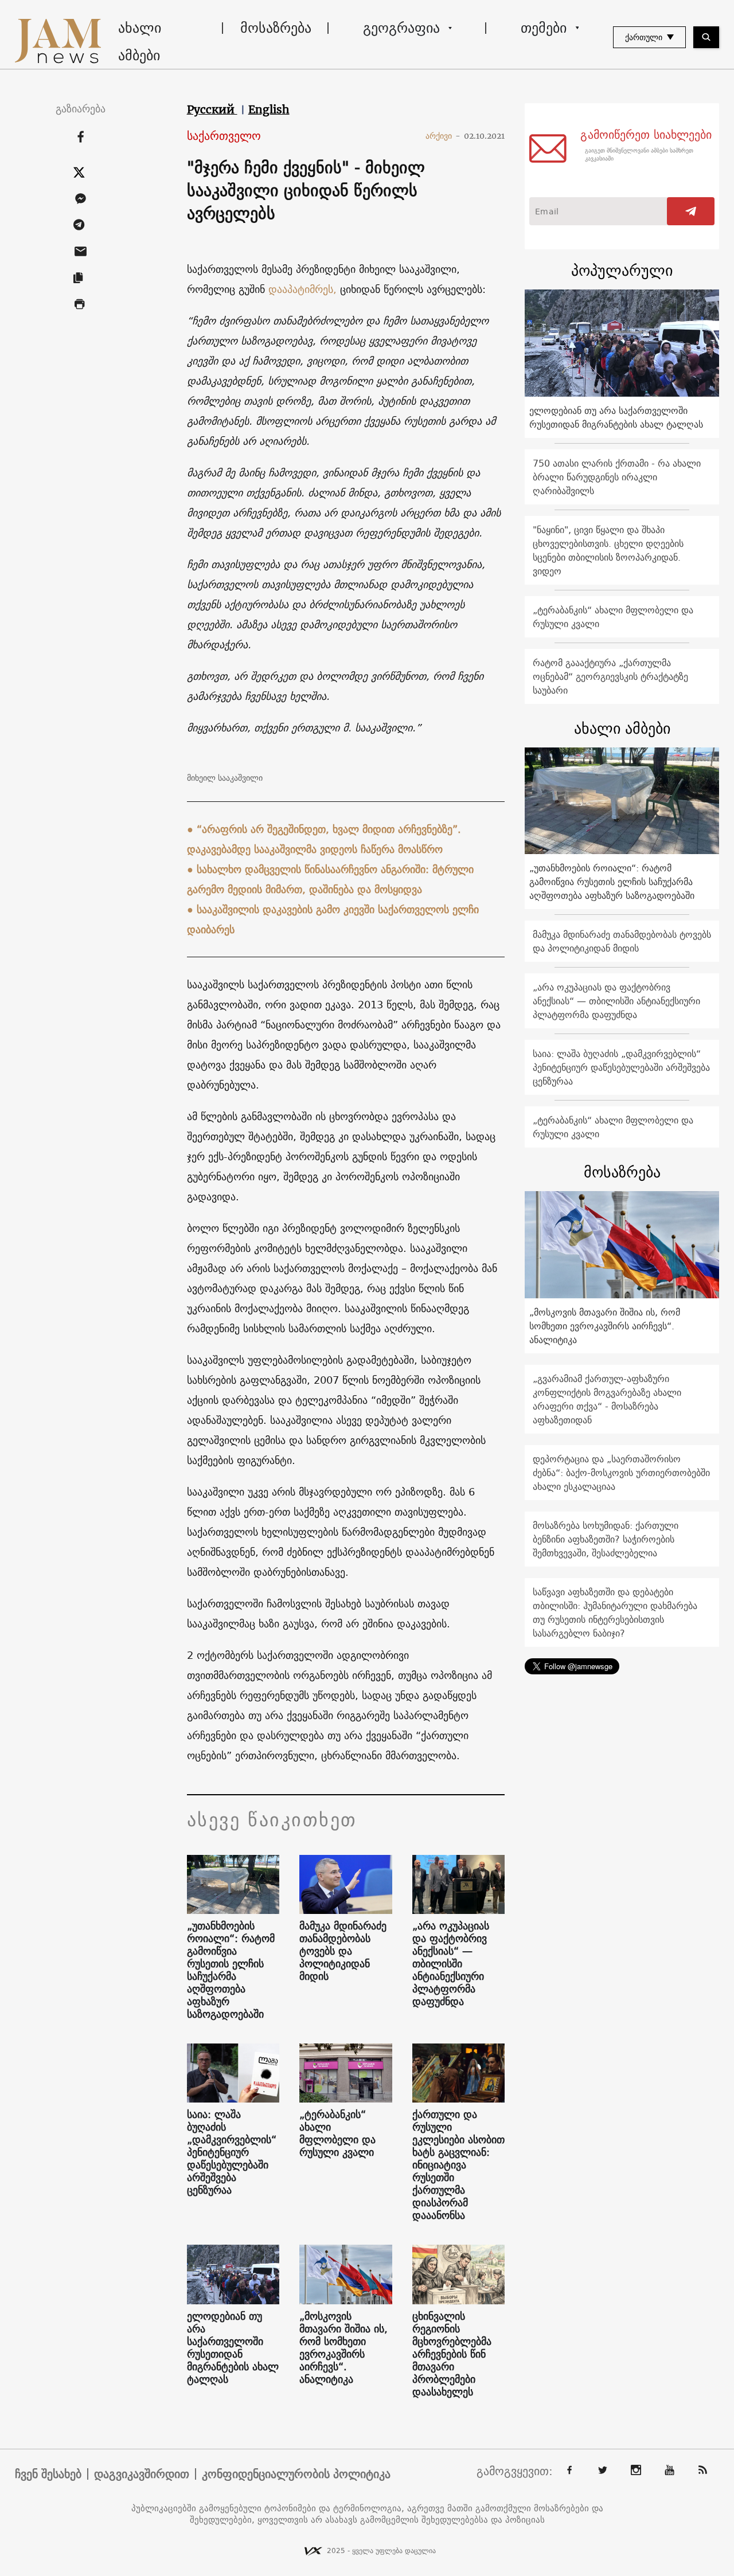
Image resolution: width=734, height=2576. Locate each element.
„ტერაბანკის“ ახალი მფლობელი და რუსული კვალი (337, 2133)
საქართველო (224, 136)
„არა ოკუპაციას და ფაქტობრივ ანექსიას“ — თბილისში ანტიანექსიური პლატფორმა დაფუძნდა (451, 1964)
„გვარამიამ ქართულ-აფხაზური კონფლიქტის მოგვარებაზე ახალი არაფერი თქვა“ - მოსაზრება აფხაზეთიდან (607, 1399)
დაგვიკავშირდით (142, 2474)
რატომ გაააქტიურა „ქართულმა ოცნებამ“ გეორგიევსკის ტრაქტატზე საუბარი (610, 676)
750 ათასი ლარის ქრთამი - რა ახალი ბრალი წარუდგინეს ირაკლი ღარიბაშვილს (617, 477)
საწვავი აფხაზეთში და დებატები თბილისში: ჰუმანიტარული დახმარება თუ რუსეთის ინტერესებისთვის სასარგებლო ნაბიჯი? (615, 1612)
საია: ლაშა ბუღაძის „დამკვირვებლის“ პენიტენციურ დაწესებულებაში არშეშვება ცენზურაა (232, 2152)
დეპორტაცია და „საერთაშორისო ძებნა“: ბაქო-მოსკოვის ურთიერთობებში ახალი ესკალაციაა (621, 1473)
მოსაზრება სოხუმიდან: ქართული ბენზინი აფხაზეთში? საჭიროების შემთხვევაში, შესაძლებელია (606, 1539)
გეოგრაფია (401, 28)
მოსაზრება (276, 28)
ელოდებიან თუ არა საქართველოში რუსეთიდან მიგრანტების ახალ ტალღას (233, 2348)
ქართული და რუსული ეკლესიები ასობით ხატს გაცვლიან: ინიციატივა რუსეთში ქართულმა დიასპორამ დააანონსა (458, 2165)
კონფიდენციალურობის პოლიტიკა (296, 2474)
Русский (212, 109)
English (269, 109)
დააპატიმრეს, (304, 289)
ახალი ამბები (140, 41)
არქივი (443, 136)
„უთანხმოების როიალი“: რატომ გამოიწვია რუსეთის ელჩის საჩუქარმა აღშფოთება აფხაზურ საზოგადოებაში (231, 1970)
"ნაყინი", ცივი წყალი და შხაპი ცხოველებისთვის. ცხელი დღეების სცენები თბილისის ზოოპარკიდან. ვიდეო (608, 550)
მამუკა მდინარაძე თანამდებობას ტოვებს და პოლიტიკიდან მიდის (343, 1951)
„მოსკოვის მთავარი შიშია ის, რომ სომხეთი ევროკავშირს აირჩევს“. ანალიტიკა (343, 2348)
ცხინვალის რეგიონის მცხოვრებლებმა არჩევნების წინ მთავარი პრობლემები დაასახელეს (452, 2354)
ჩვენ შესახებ (48, 2474)
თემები (544, 28)
